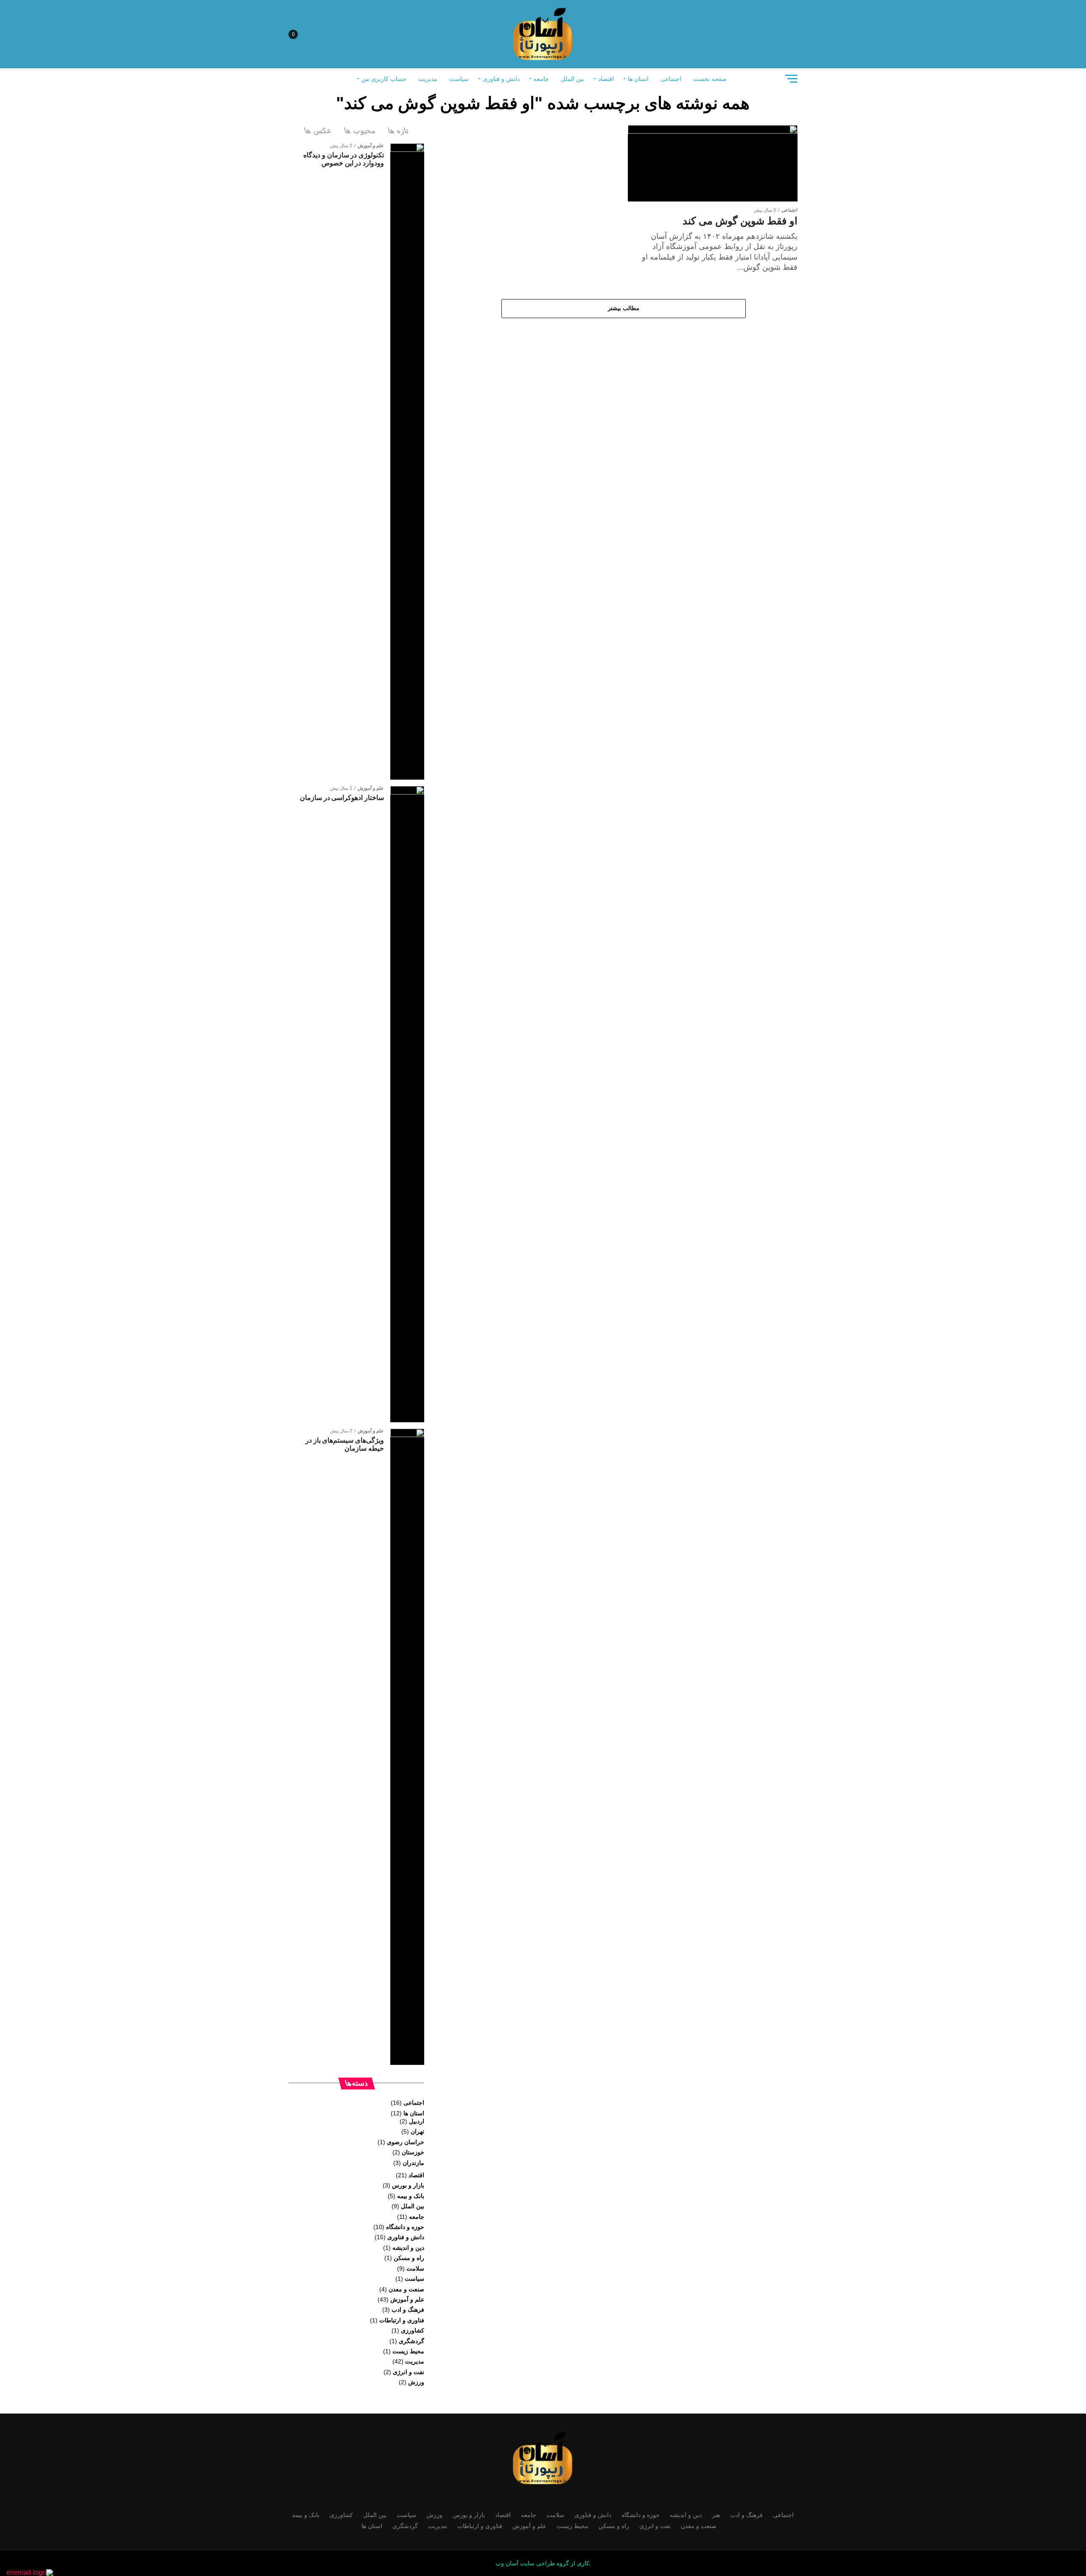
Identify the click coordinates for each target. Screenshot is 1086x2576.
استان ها (638, 79)
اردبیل (417, 2121)
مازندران (413, 2163)
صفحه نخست (710, 79)
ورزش (416, 2382)
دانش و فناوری (501, 79)
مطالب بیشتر (624, 308)
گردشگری (411, 2341)
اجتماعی (671, 79)
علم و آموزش (407, 2299)
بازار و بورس (408, 2185)
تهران (417, 2131)
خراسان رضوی (406, 2142)
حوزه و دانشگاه (405, 2227)
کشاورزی (413, 2330)
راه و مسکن (409, 2258)
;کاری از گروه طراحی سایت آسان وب (543, 2563)
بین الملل (572, 79)
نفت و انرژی (409, 2372)
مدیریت (428, 79)
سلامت (415, 2268)
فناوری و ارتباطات (402, 2320)
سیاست (459, 79)
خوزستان (413, 2152)
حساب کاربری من (384, 79)
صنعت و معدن (406, 2289)
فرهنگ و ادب (408, 2310)
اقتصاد (606, 79)
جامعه (541, 79)
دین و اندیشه (408, 2248)
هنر (716, 2515)
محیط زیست (408, 2351)
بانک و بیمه (411, 2196)
